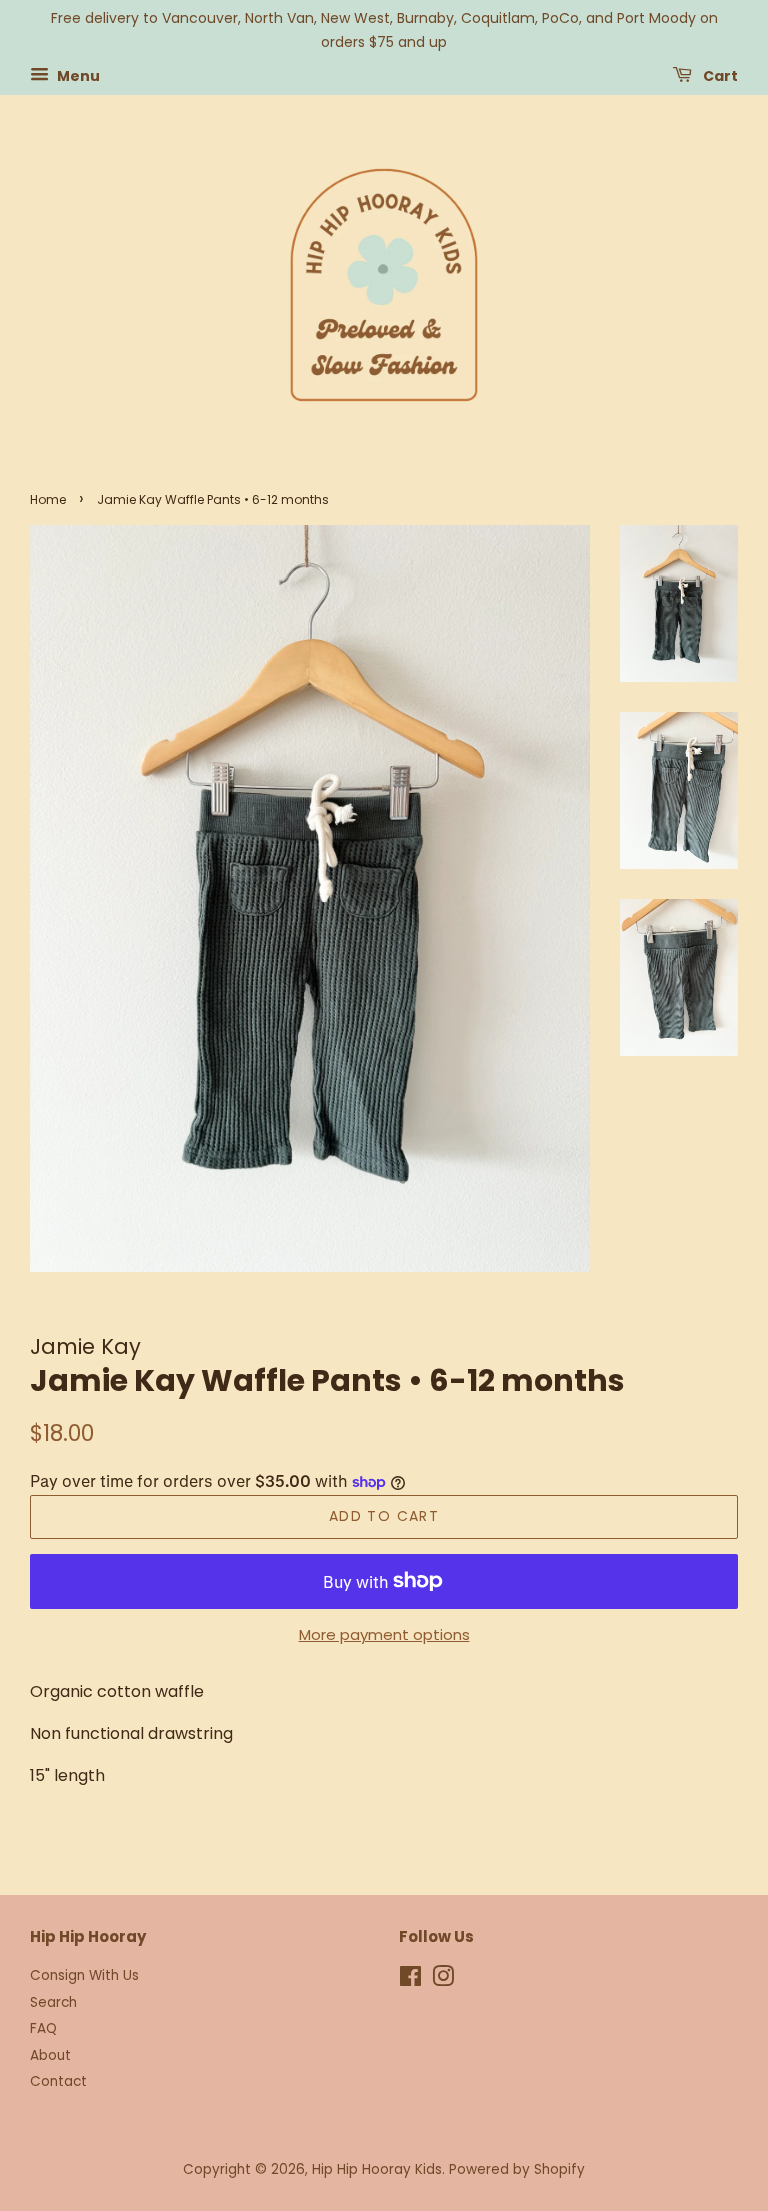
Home (48, 499)
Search (53, 2002)
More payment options (384, 1634)
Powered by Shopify (517, 2169)
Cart (719, 75)
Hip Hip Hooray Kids (377, 2169)
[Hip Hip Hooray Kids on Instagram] (443, 1980)
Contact (58, 2081)
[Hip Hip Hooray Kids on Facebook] (410, 1980)
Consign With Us (84, 1975)
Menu (77, 75)
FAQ (43, 2028)
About (50, 2055)
